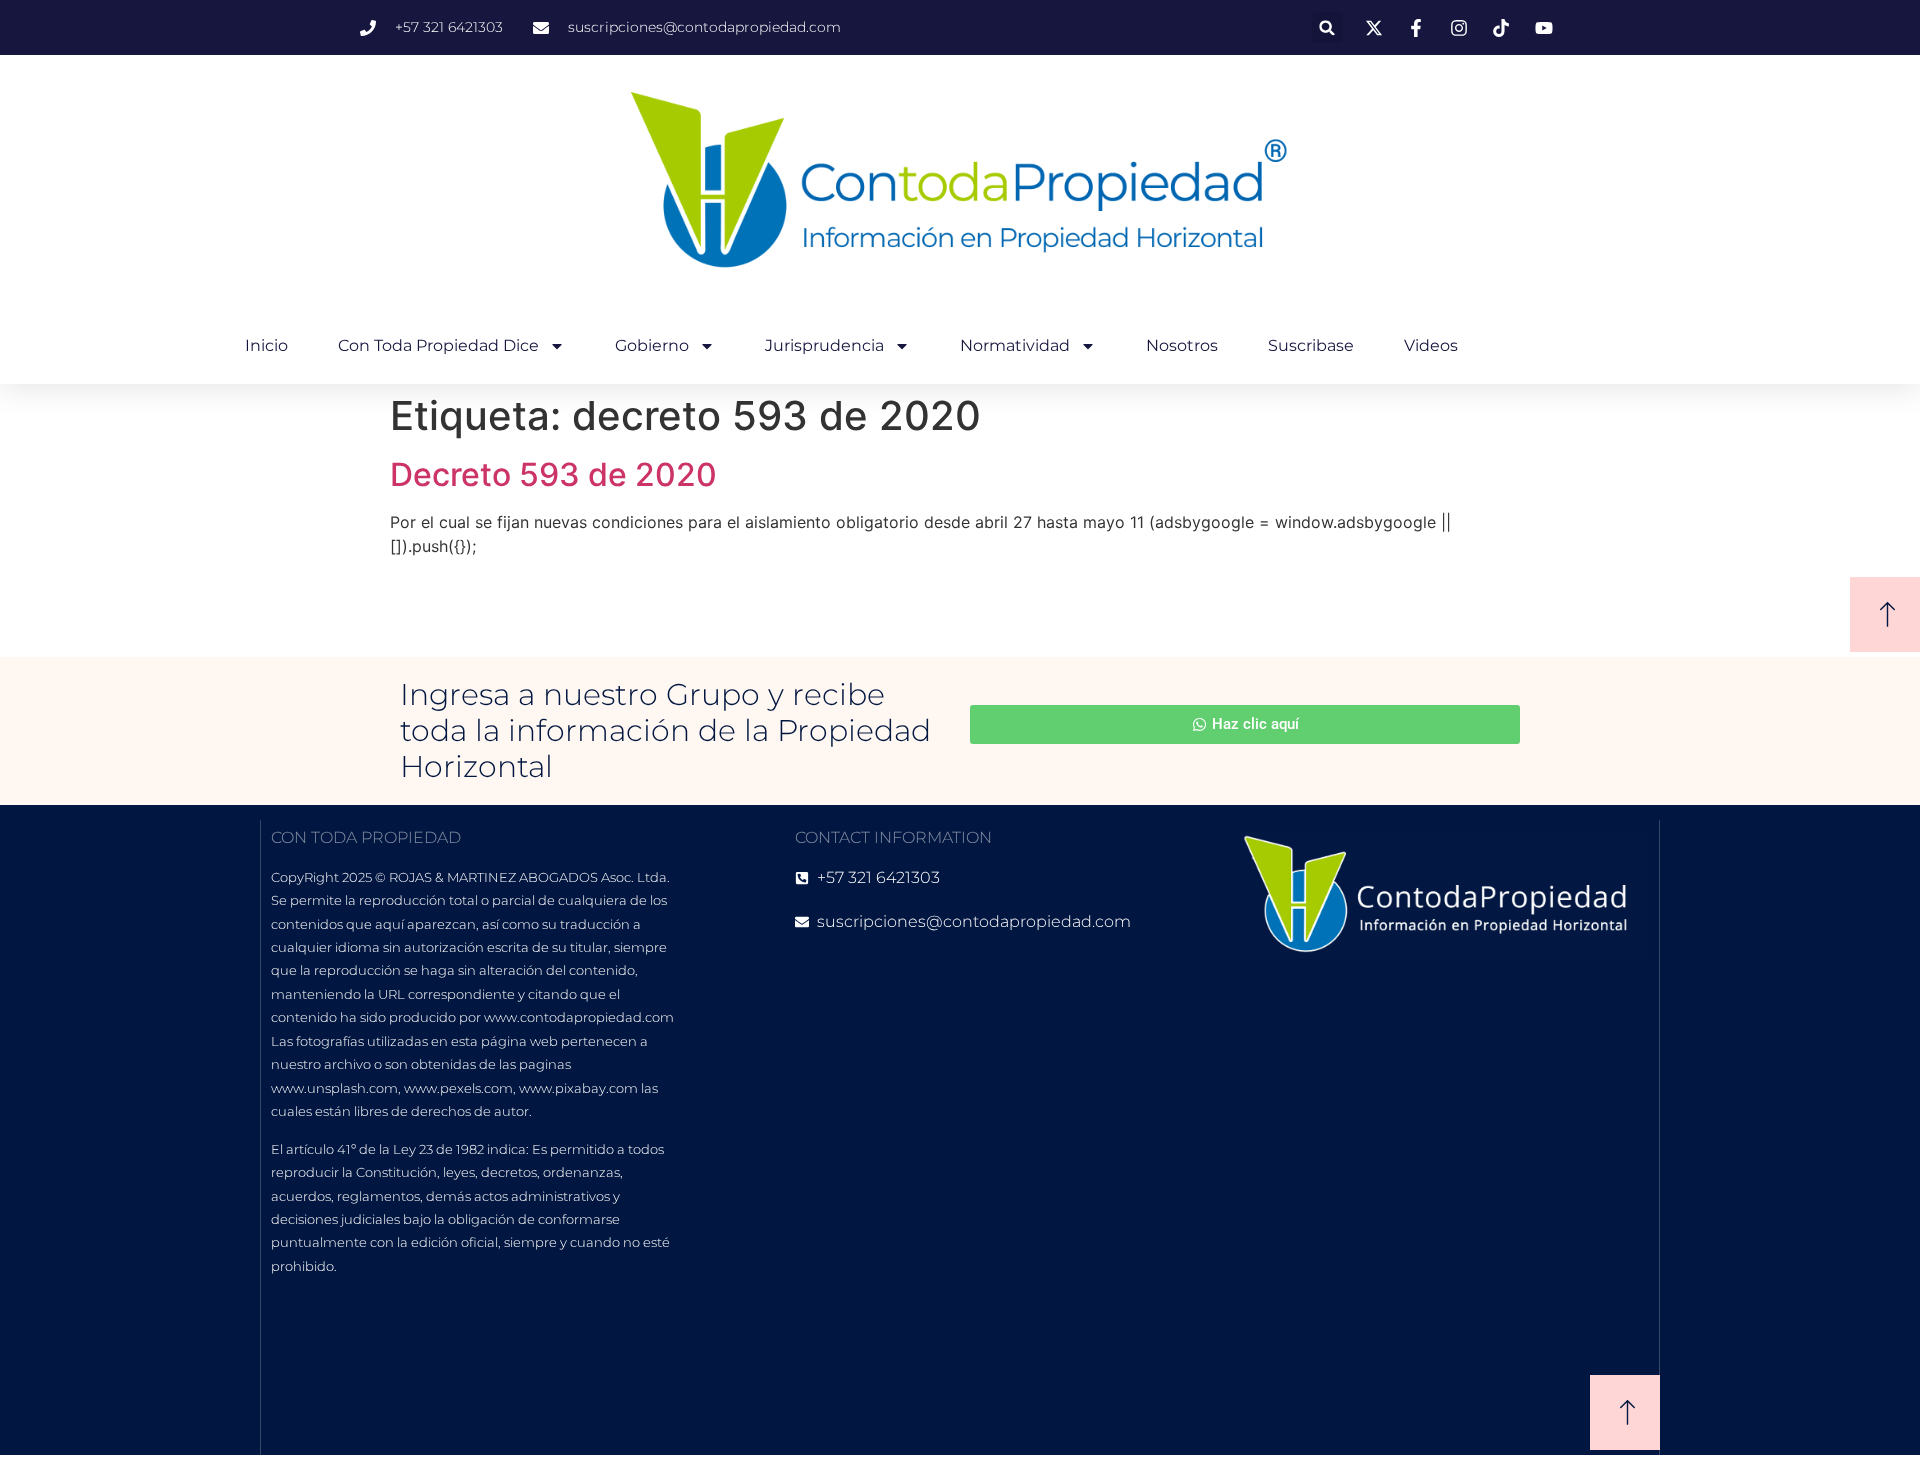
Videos (1431, 345)
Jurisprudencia (824, 345)
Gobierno (652, 345)
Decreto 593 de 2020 (553, 474)
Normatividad (1015, 345)
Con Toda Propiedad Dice (438, 345)
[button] (1327, 27)
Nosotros (1182, 345)
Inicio (266, 345)
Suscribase (1311, 345)
